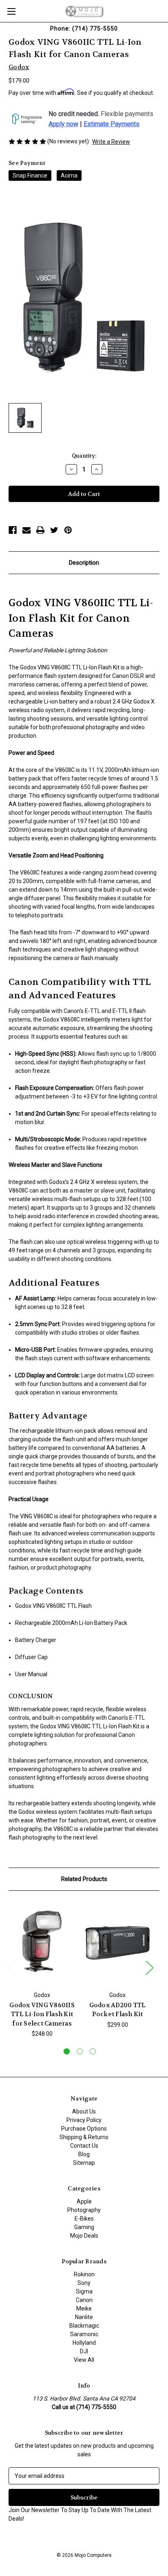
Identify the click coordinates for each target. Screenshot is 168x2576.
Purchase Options (84, 2129)
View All (84, 2360)
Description (84, 563)
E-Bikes (84, 2219)
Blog (84, 2154)
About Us (84, 2111)
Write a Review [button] (111, 142)
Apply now (63, 124)
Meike (84, 2309)
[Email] (27, 530)
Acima (69, 175)
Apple (84, 2201)
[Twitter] (54, 530)
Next (149, 1967)
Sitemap (84, 2163)
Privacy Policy (84, 2120)
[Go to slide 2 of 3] (80, 2051)
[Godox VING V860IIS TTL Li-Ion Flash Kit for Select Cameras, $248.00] (42, 1943)
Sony (84, 2283)
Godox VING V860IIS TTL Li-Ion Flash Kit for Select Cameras (42, 2014)
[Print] (40, 530)
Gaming (84, 2227)
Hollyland (84, 2343)
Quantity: (84, 456)
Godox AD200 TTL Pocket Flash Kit (118, 2010)
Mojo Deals (84, 2236)
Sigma (84, 2291)
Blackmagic (84, 2326)
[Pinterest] (68, 530)
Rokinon (84, 2274)
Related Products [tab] (84, 1879)
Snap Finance (30, 175)
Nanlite (84, 2317)
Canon (84, 2300)
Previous (11, 1967)
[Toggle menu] (11, 11)
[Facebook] (13, 530)
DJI (84, 2351)
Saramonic (84, 2334)
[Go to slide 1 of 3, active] (67, 2051)
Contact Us (84, 2146)
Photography (84, 2210)
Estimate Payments (112, 124)
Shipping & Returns (84, 2137)
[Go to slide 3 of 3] (93, 2051)
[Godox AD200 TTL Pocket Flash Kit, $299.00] (117, 1943)
